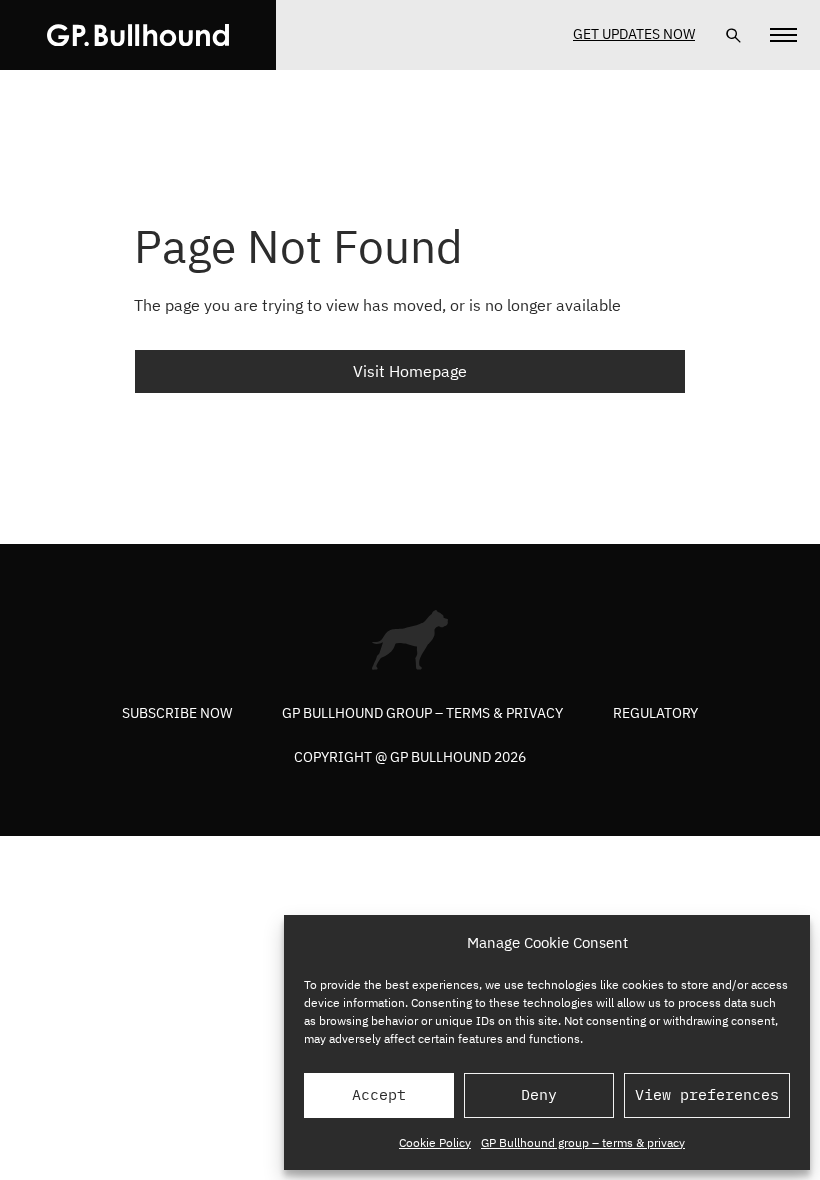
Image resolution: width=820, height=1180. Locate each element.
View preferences (707, 1094)
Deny (539, 1094)
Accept (379, 1094)
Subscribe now (177, 713)
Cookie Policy (435, 1142)
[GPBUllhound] (138, 35)
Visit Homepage (410, 371)
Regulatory (655, 713)
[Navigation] (783, 35)
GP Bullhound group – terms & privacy (583, 1142)
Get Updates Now (634, 34)
